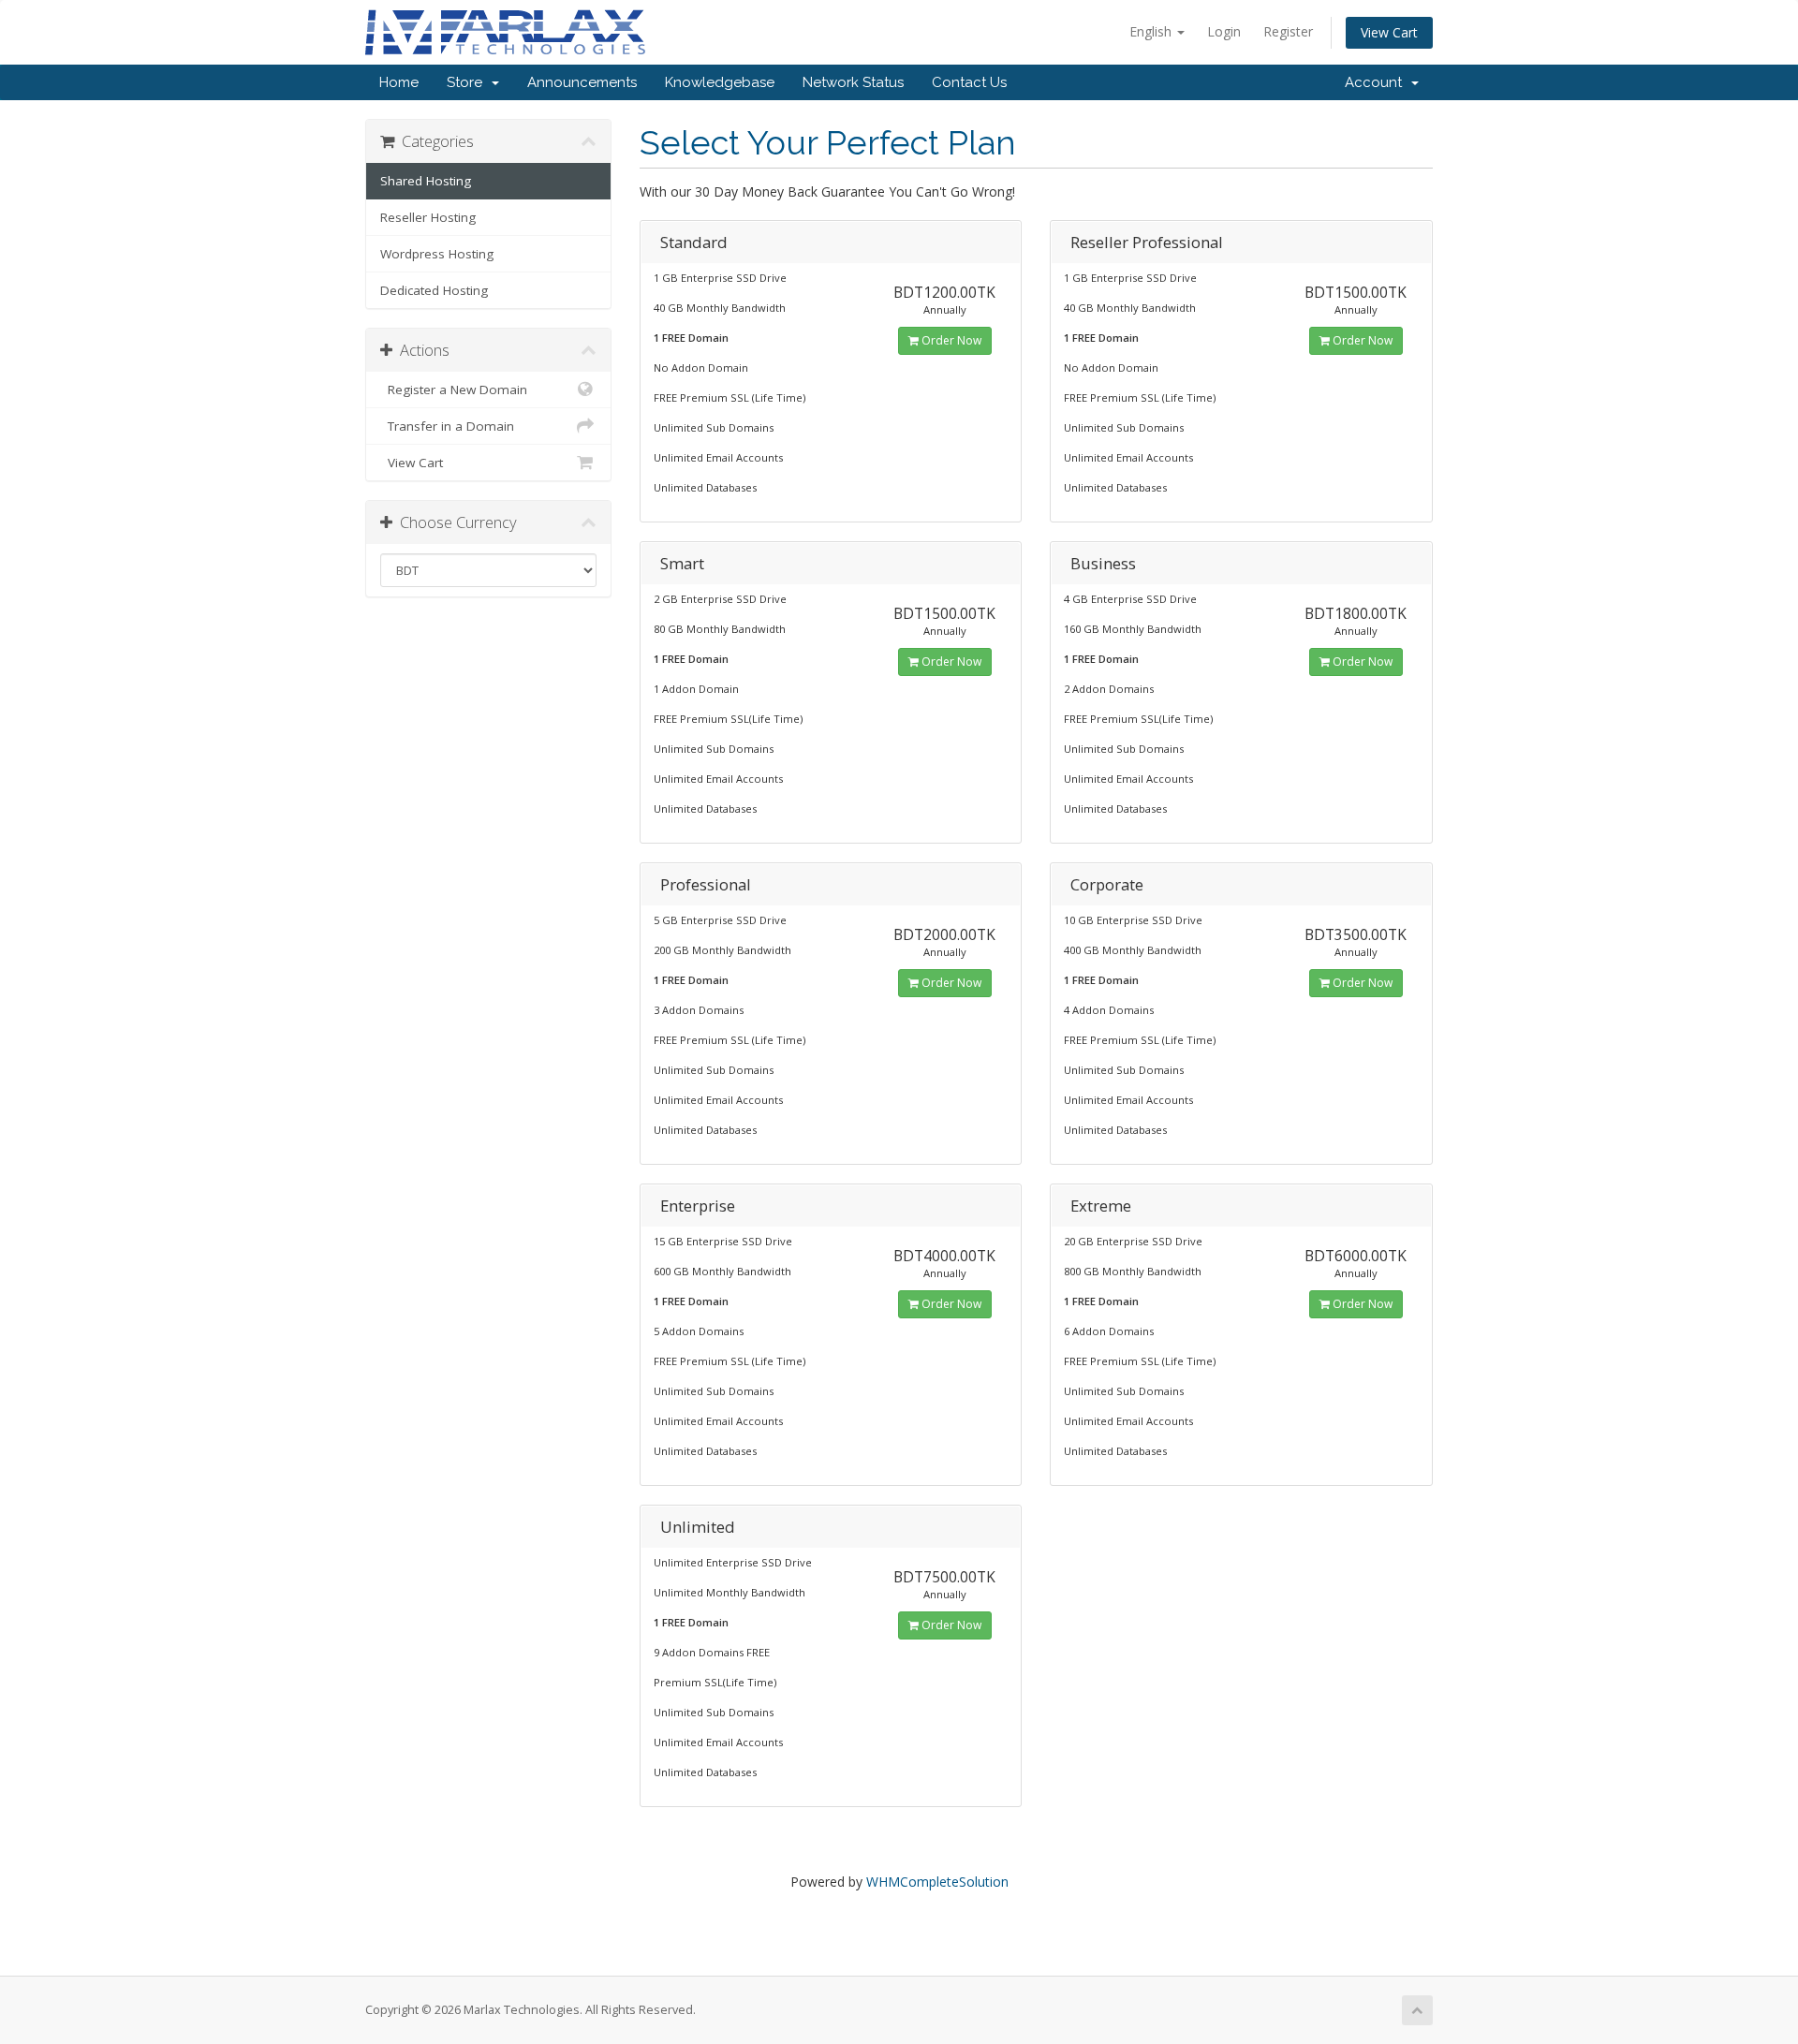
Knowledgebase (720, 82)
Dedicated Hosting (434, 290)
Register (1288, 31)
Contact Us (969, 82)
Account (1377, 82)
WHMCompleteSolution (937, 1882)
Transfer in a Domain (447, 426)
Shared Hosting (426, 181)
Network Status (853, 82)
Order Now (950, 340)
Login (1224, 31)
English (1152, 31)
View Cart (1389, 32)
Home (399, 82)
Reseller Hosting (428, 217)
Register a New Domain (454, 390)
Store (468, 82)
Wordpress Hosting (437, 254)
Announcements (582, 82)
